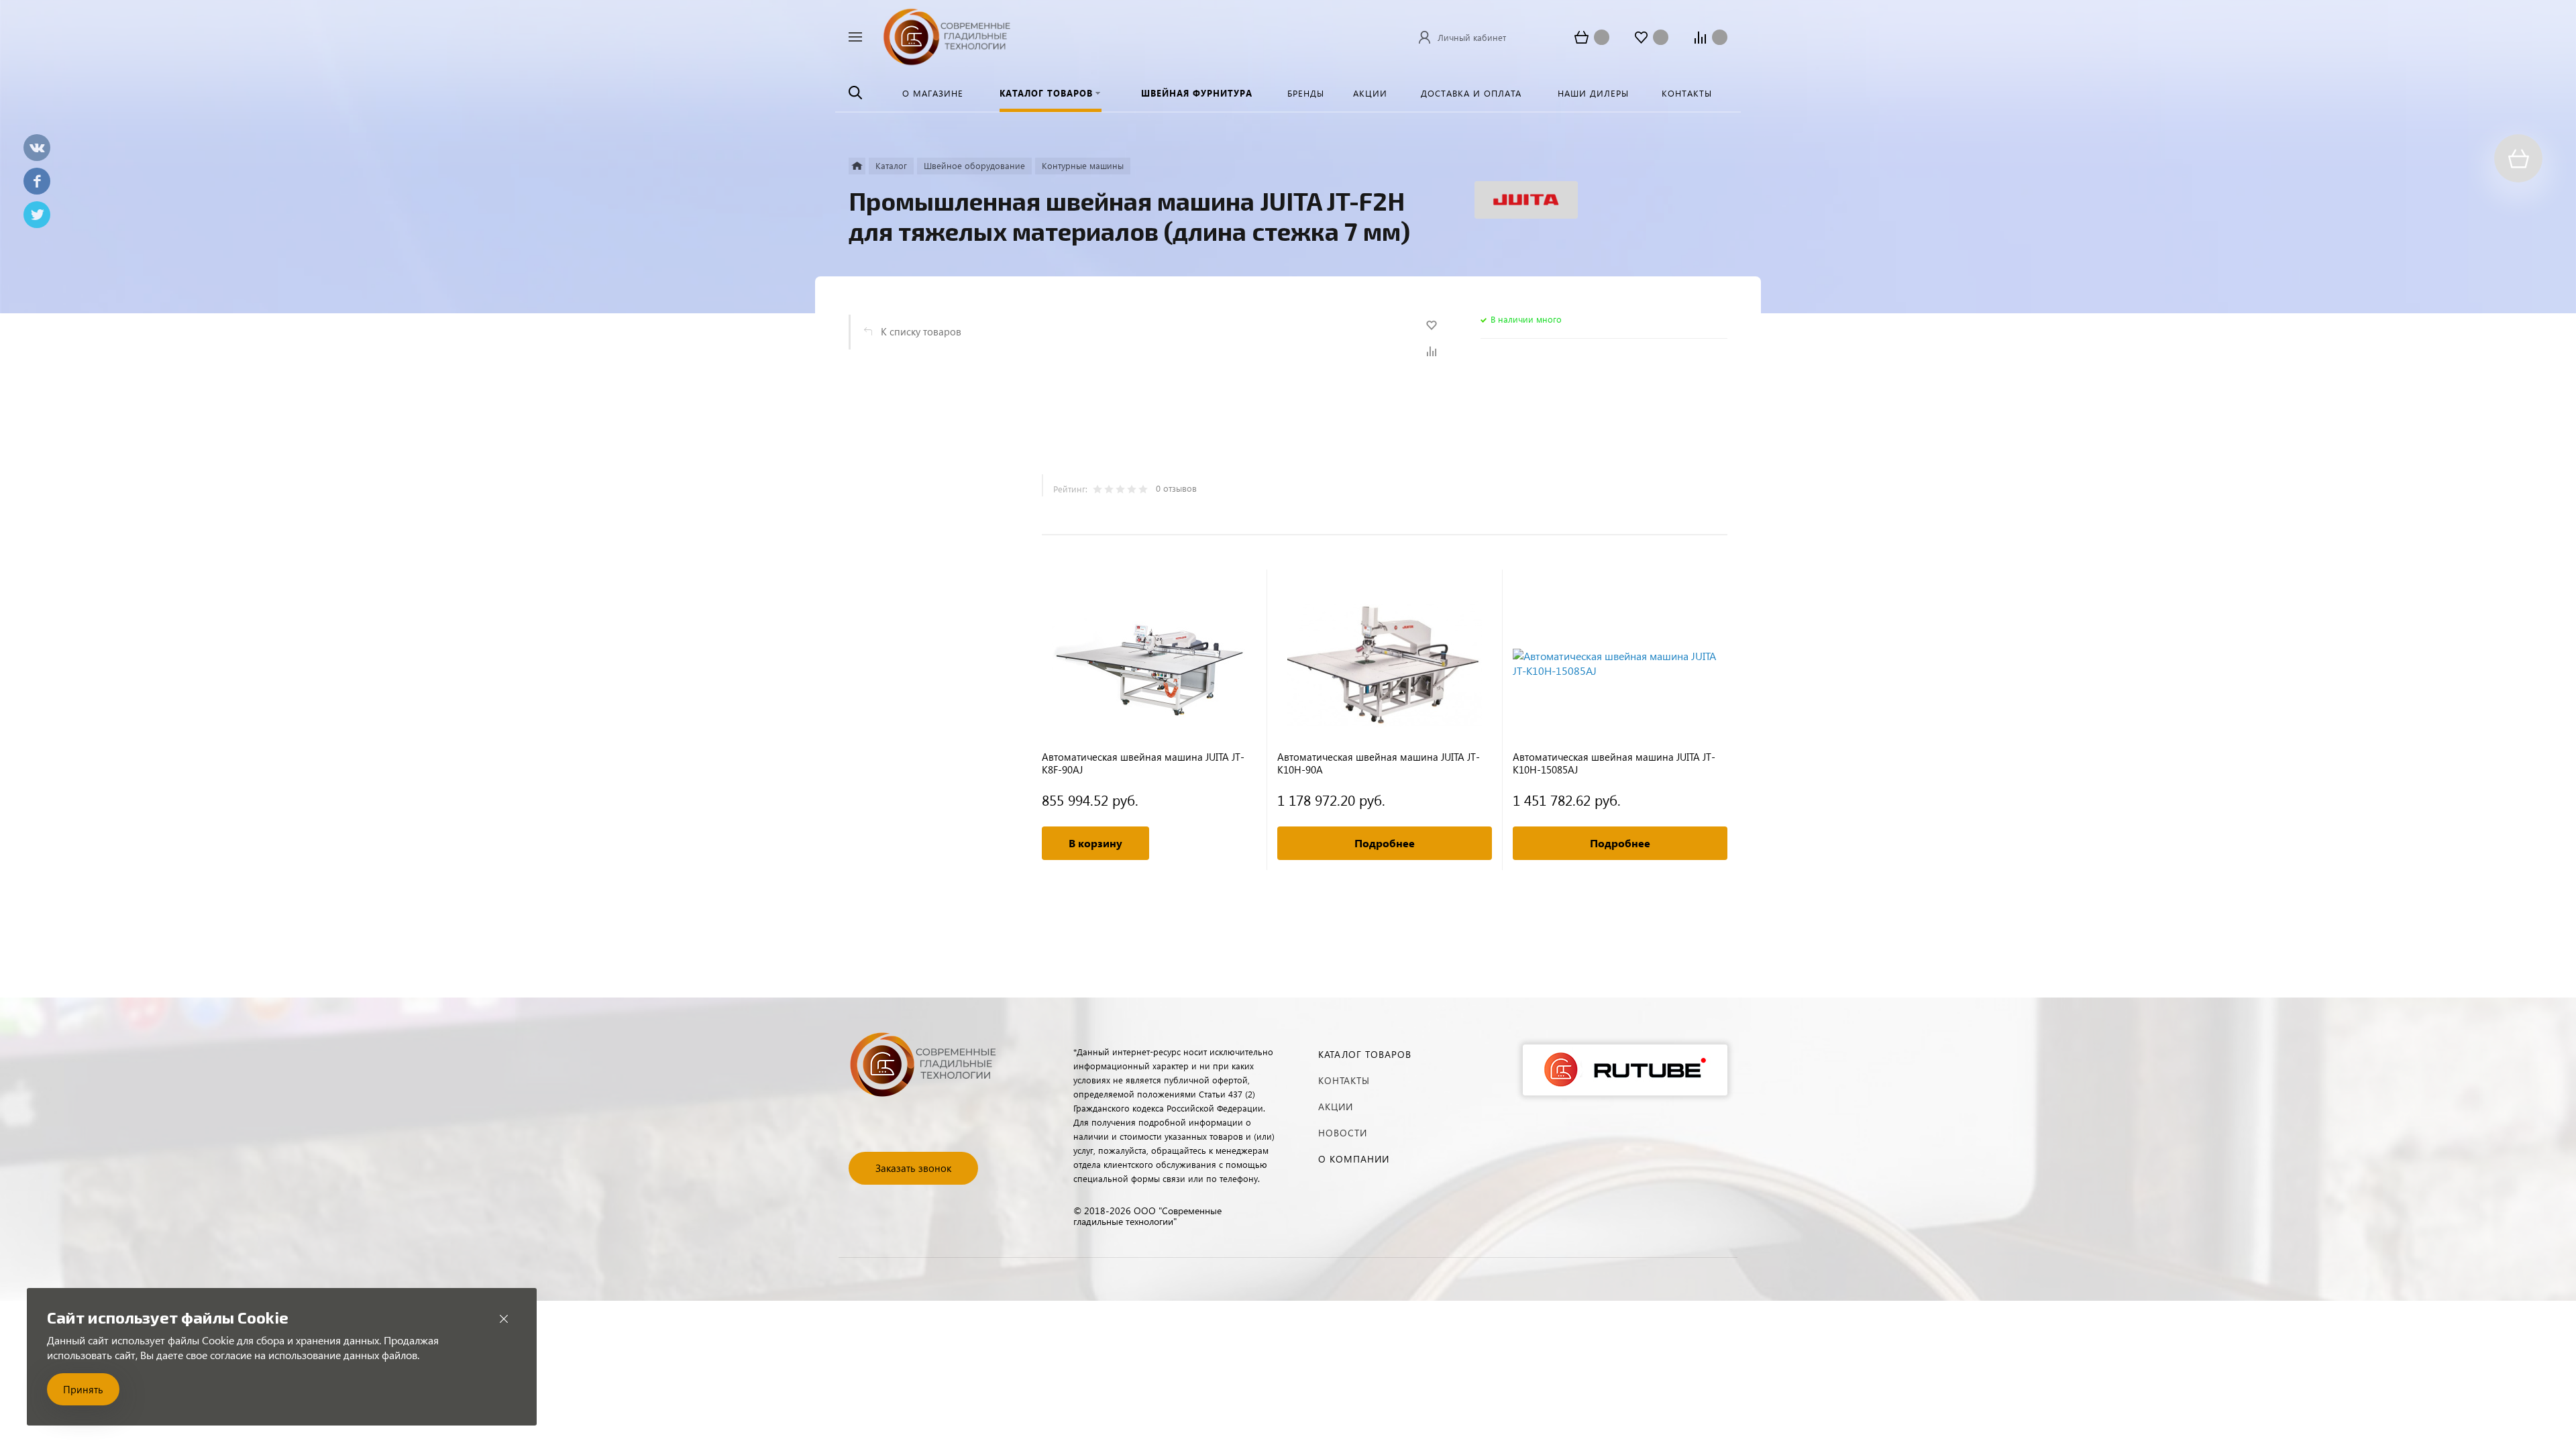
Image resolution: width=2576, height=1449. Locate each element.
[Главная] (857, 166)
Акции (1336, 1107)
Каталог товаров (1365, 1054)
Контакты (1344, 1080)
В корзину (1095, 843)
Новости (1343, 1133)
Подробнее (1385, 843)
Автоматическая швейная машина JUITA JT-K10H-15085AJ (1614, 763)
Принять (83, 1389)
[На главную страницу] (947, 35)
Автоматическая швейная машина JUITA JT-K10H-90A (1379, 763)
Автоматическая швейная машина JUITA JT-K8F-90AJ (1143, 763)
